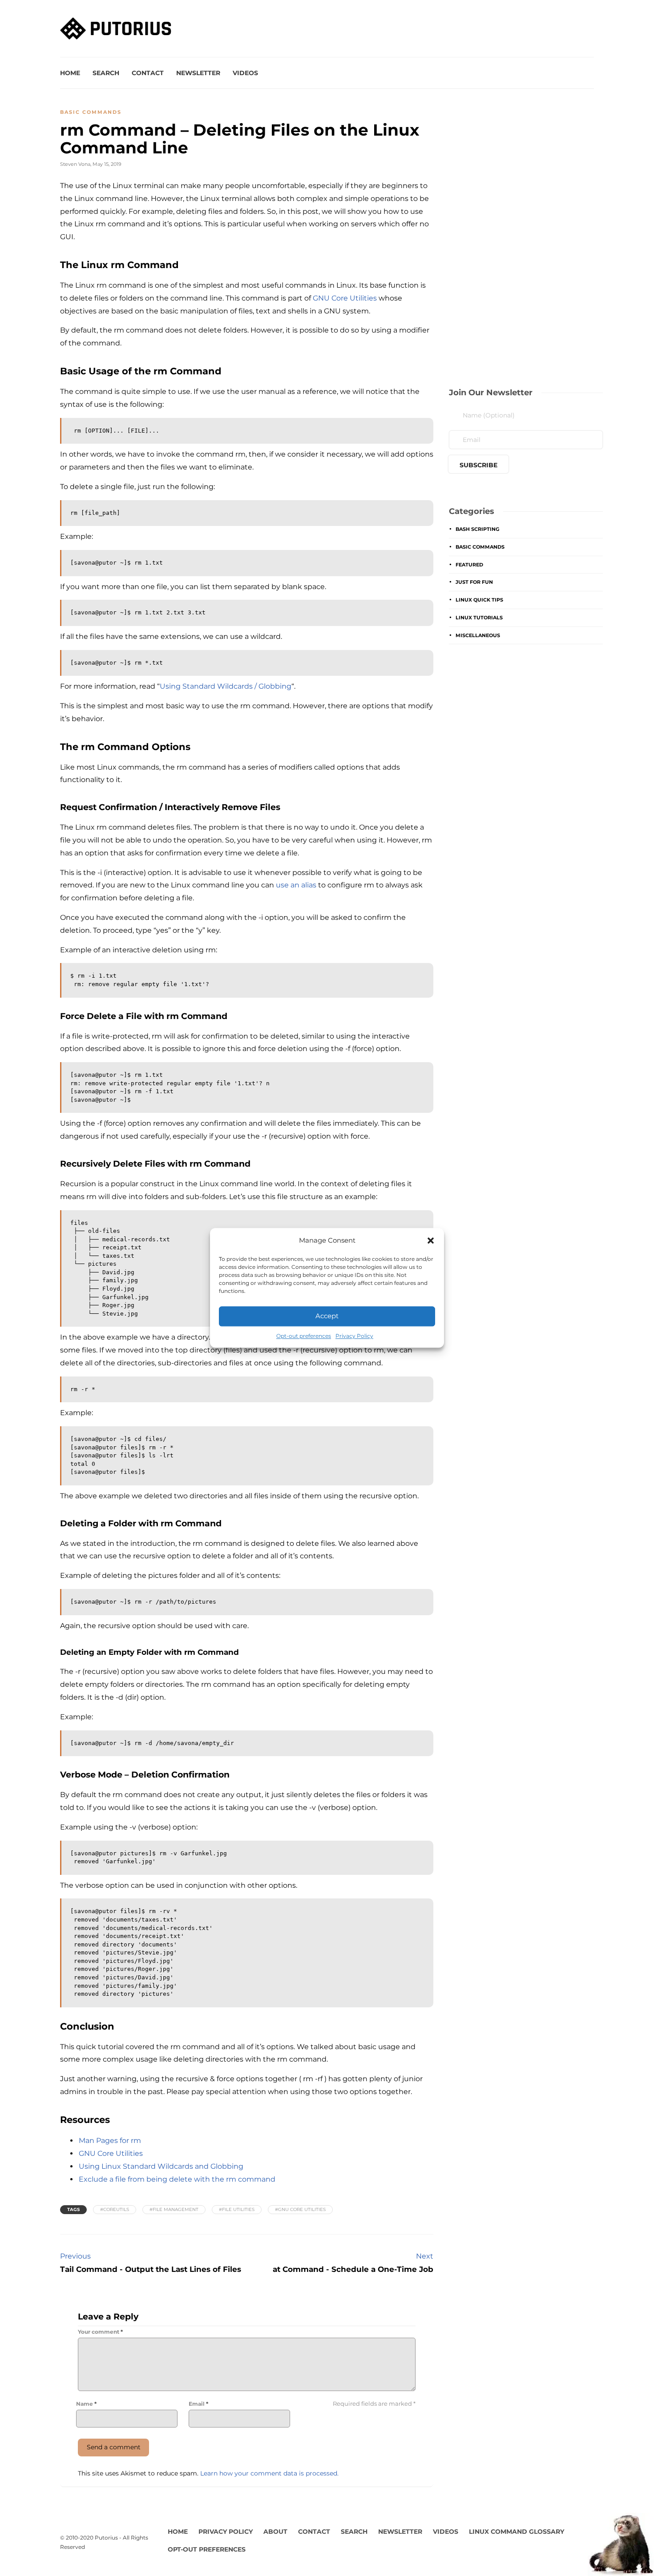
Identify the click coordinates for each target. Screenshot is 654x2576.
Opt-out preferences (304, 1336)
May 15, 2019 (107, 164)
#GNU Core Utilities (300, 2209)
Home (70, 73)
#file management (174, 2209)
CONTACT (314, 2532)
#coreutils (115, 2209)
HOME (178, 2532)
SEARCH (354, 2532)
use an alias (296, 885)
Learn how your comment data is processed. (269, 2473)
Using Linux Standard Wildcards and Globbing (161, 2166)
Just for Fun (474, 582)
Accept (327, 1316)
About (275, 2532)
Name (86, 2404)
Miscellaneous (478, 635)
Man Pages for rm (110, 2141)
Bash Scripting (477, 529)
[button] (431, 1240)
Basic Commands (91, 112)
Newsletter (198, 73)
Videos (245, 73)
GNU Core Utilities (345, 298)
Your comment (100, 2332)
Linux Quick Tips (479, 600)
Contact (148, 73)
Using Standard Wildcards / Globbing (226, 686)
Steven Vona (75, 164)
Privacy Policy (354, 1336)
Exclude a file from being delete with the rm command (177, 2179)
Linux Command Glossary (517, 2532)
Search (106, 73)
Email (198, 2404)
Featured (469, 565)
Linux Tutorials (479, 618)
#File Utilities (237, 2209)
